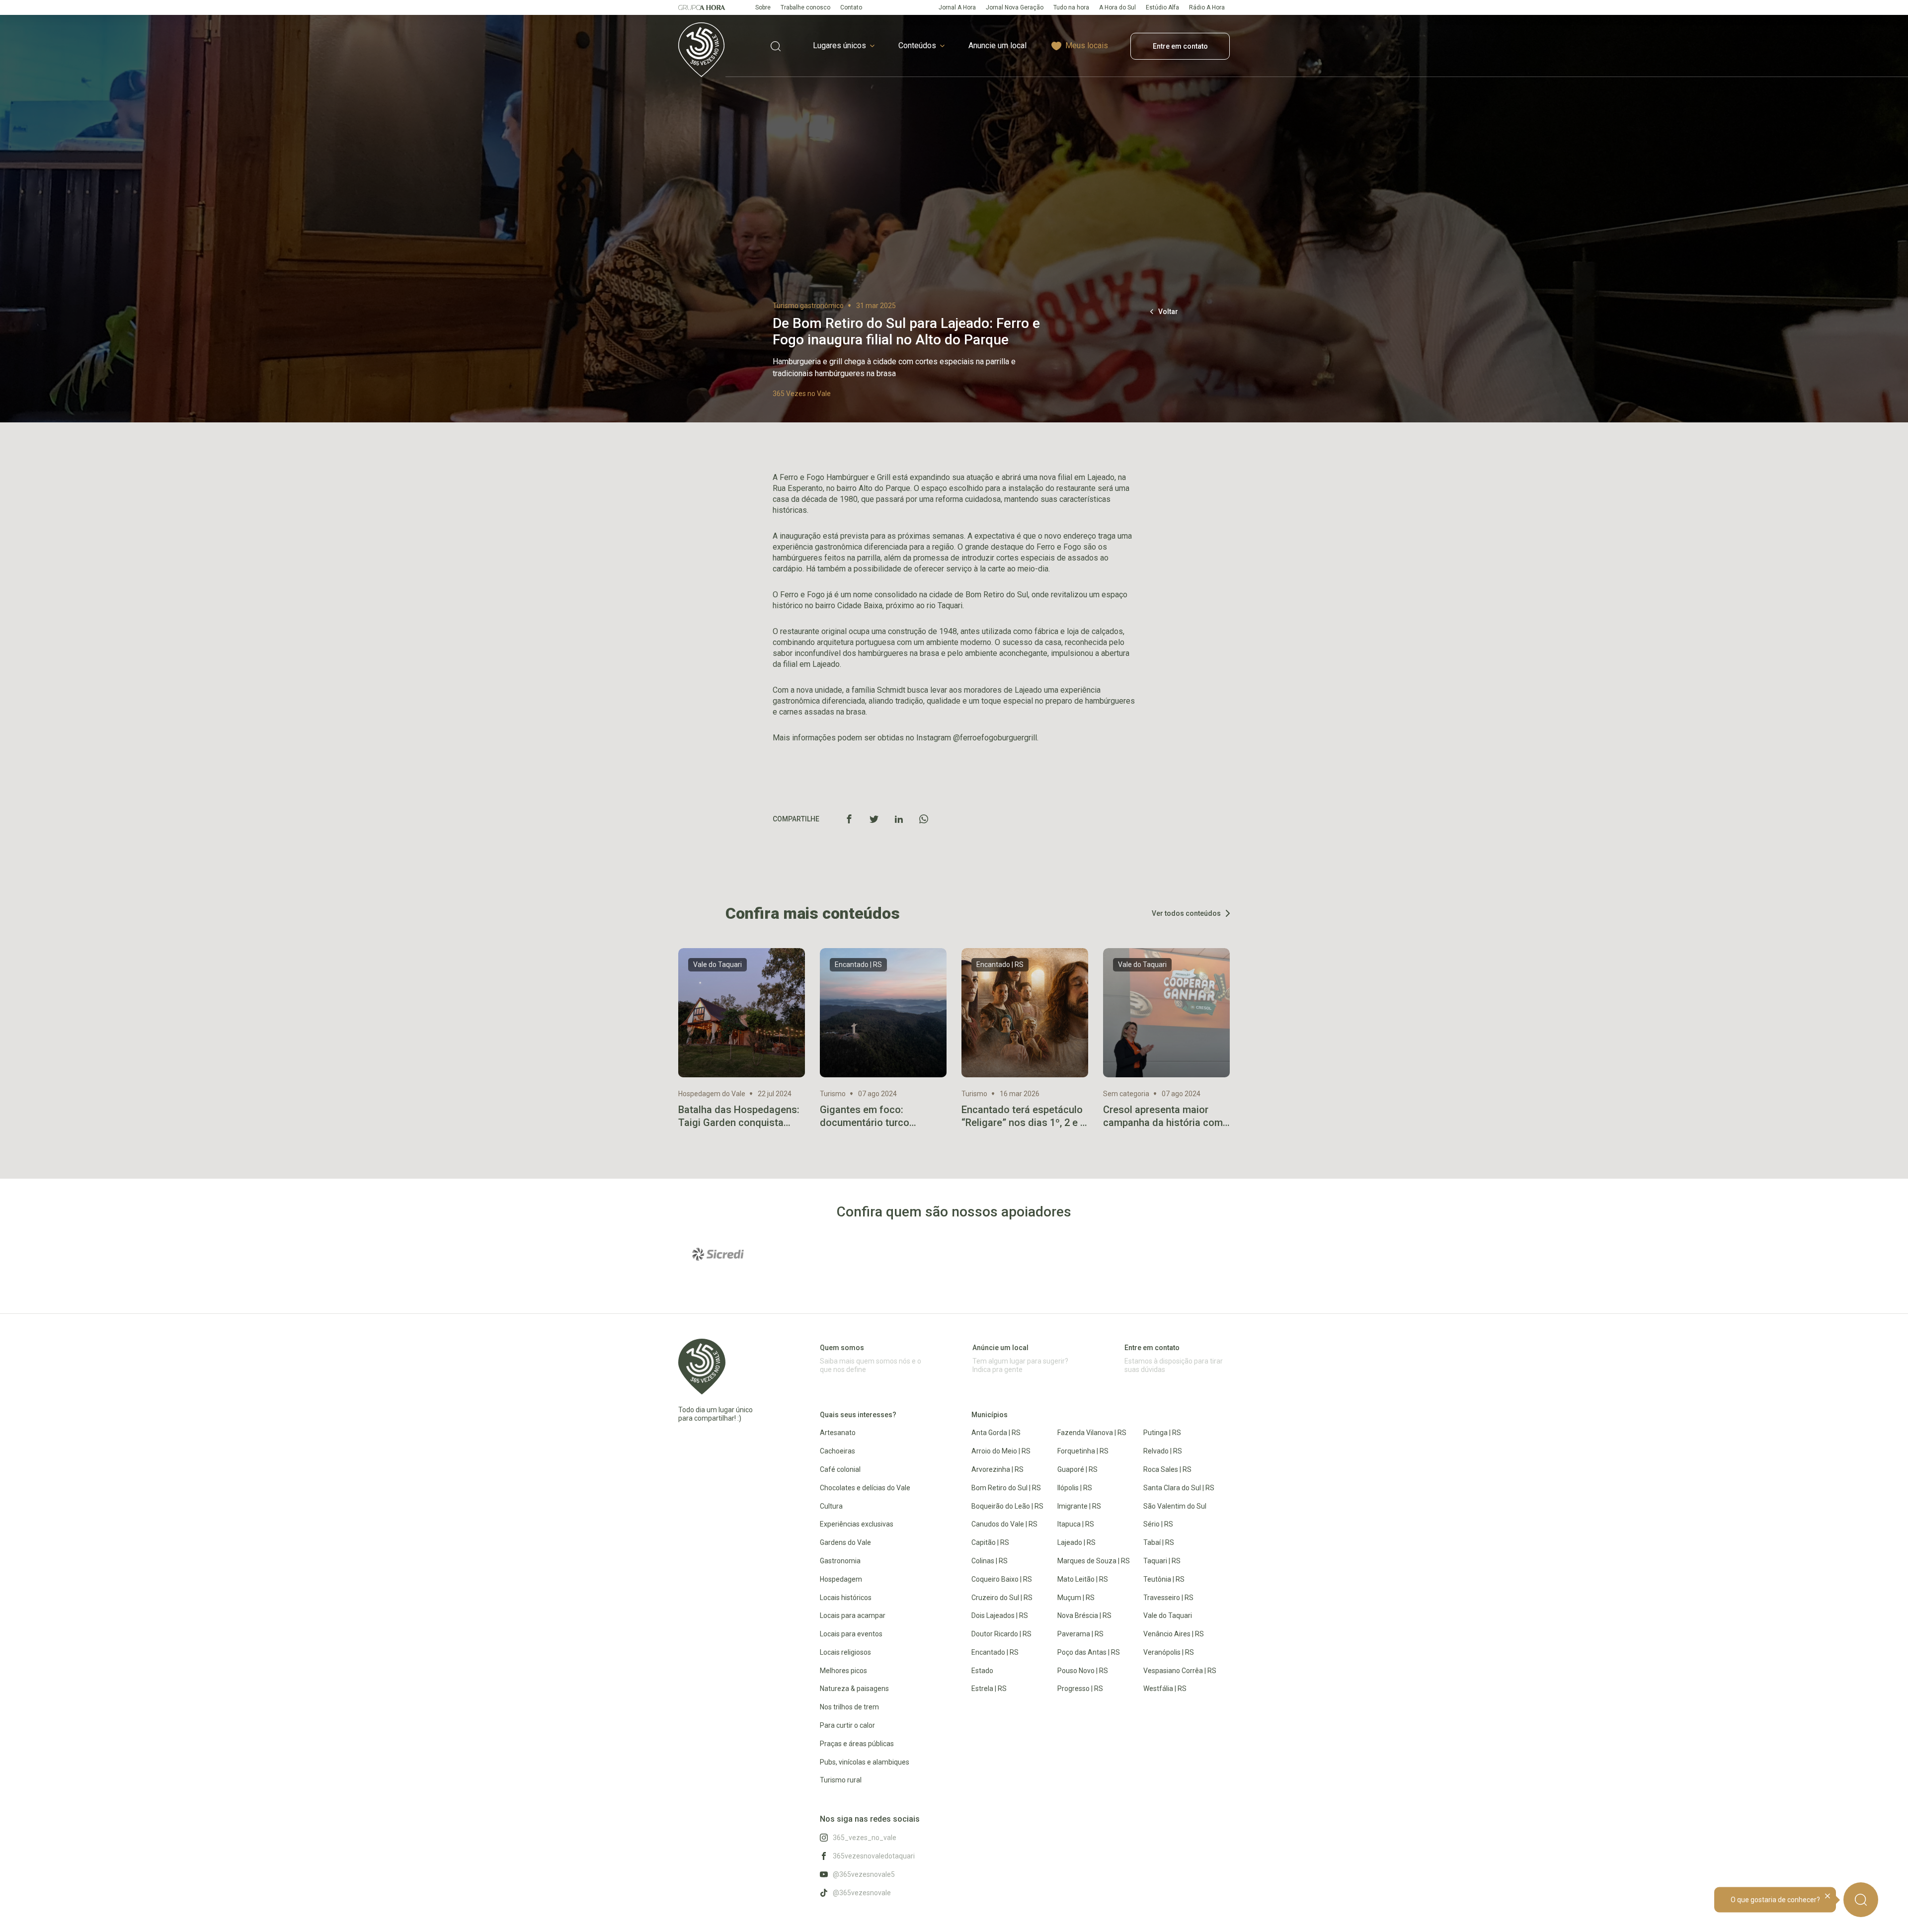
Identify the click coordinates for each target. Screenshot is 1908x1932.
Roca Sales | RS (1167, 1469)
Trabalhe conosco (805, 7)
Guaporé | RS (1077, 1469)
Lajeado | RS (1076, 1542)
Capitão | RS (990, 1542)
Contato (851, 7)
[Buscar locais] (776, 46)
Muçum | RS (1076, 1598)
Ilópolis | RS (1075, 1488)
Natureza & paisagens (854, 1689)
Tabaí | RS (1159, 1542)
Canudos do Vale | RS (1004, 1524)
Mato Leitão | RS (1083, 1579)
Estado (982, 1671)
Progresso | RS (1080, 1689)
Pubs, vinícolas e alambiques (865, 1762)
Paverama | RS (1080, 1634)
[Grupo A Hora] (702, 7)
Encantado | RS (995, 1652)
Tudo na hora (1071, 7)
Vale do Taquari (1168, 1615)
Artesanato (838, 1433)
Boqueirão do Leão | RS (1007, 1506)
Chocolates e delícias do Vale (865, 1488)
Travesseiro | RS (1168, 1598)
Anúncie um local (1000, 1348)
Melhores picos (843, 1671)
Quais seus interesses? (858, 1415)
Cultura (831, 1506)
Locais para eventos (851, 1634)
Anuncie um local (997, 45)
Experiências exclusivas (857, 1524)
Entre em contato (1180, 46)
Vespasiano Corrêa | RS (1180, 1671)
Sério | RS (1158, 1524)
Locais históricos (846, 1598)
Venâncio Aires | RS (1174, 1634)
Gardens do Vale (845, 1542)
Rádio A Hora (1207, 7)
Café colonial (840, 1469)
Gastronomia (840, 1561)
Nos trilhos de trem (849, 1707)
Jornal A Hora (957, 7)
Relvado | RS (1163, 1451)
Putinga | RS (1162, 1433)
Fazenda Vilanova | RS (1092, 1433)
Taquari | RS (1162, 1561)
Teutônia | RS (1164, 1579)
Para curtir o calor (847, 1725)
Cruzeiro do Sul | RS (1002, 1598)
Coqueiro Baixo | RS (1002, 1579)
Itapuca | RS (1076, 1524)
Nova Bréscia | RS (1084, 1615)
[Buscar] (1861, 1900)
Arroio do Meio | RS (1001, 1451)
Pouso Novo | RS (1083, 1671)
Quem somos (842, 1348)
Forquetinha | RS (1083, 1451)
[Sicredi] (718, 1254)
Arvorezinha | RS (997, 1469)
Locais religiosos (845, 1652)
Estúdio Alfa (1162, 7)
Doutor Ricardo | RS (1001, 1634)
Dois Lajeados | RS (1000, 1615)
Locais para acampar (853, 1615)
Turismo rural (841, 1780)
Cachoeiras (837, 1451)
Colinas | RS (990, 1561)
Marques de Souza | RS (1094, 1561)
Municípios (990, 1415)
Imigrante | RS (1079, 1506)
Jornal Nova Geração (1015, 7)
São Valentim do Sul (1175, 1506)
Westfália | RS (1165, 1689)
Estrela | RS (989, 1689)
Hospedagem (841, 1579)
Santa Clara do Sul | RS (1179, 1488)
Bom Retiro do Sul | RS (1006, 1488)
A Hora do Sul (1117, 7)
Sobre (763, 7)
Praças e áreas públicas (857, 1744)
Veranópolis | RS (1169, 1652)
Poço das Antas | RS (1089, 1652)
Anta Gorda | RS (996, 1433)
